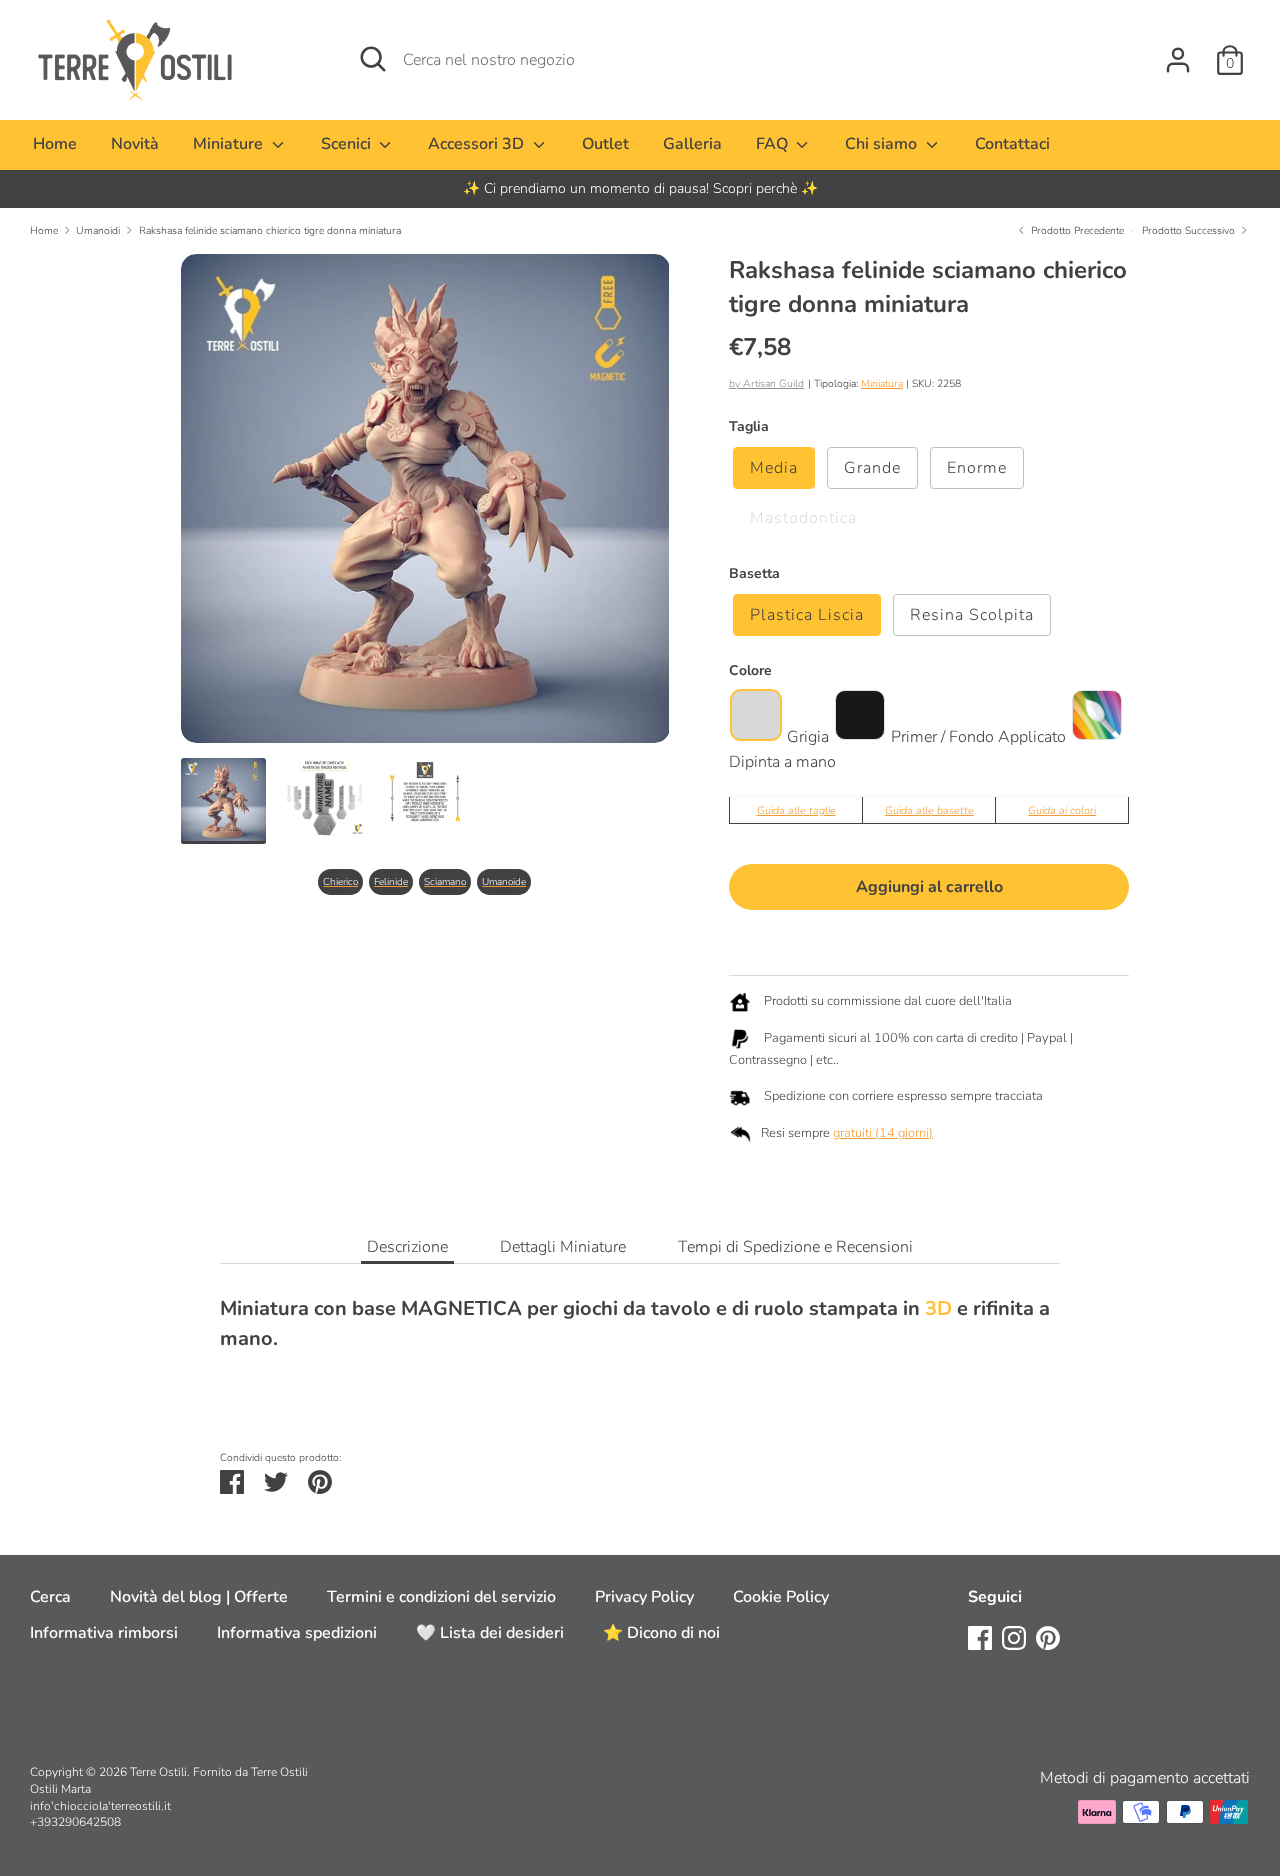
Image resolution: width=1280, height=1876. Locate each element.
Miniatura (882, 383)
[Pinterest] (1048, 1637)
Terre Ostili (158, 1772)
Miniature (230, 144)
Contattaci (1012, 144)
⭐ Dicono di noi (661, 1633)
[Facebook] (980, 1637)
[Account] (1178, 52)
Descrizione (407, 1247)
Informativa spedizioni (297, 1633)
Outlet (605, 144)
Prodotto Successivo (1190, 230)
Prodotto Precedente (1075, 230)
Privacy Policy (644, 1597)
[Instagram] (1014, 1637)
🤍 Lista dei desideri (490, 1633)
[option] (640, 189)
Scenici (348, 144)
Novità (135, 144)
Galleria (692, 144)
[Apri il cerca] (373, 59)
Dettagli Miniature (563, 1247)
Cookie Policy (781, 1597)
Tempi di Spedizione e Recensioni (795, 1247)
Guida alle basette (929, 810)
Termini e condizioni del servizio (441, 1597)
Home (55, 144)
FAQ (774, 144)
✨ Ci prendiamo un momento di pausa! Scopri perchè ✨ (640, 188)
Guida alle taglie (796, 810)
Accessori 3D (478, 144)
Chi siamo (883, 144)
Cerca (50, 1597)
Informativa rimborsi (104, 1633)
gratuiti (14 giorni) (883, 1133)
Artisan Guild (773, 383)
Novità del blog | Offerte (199, 1597)
